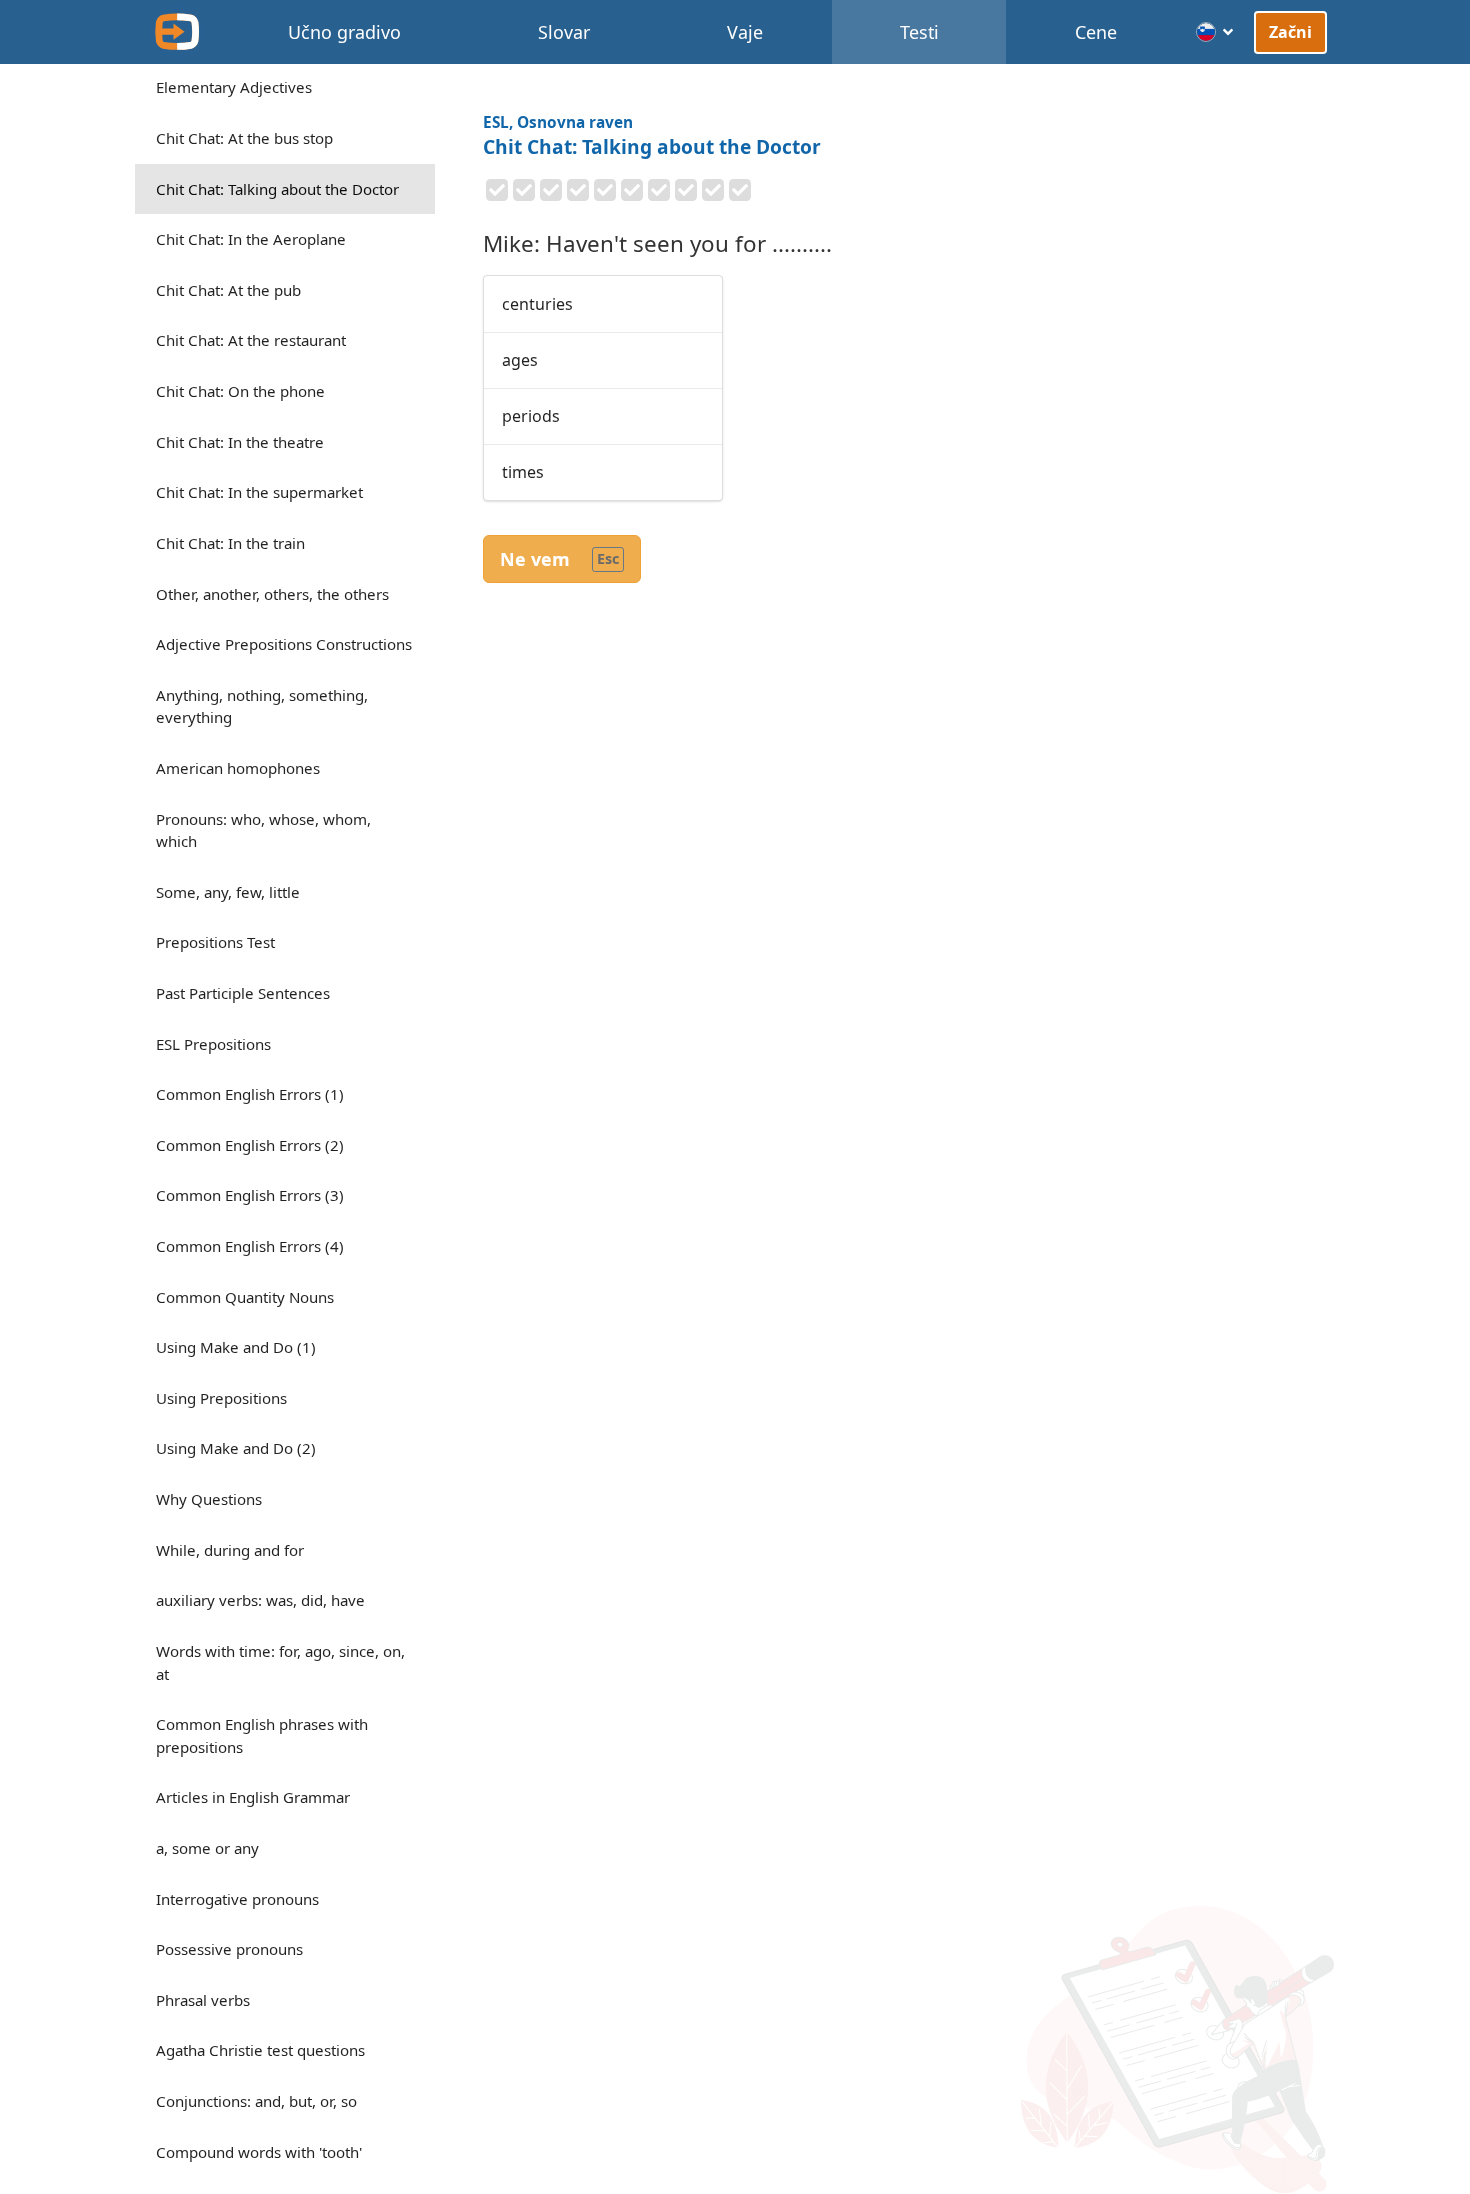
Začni (1291, 31)
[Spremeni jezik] (1215, 32)
